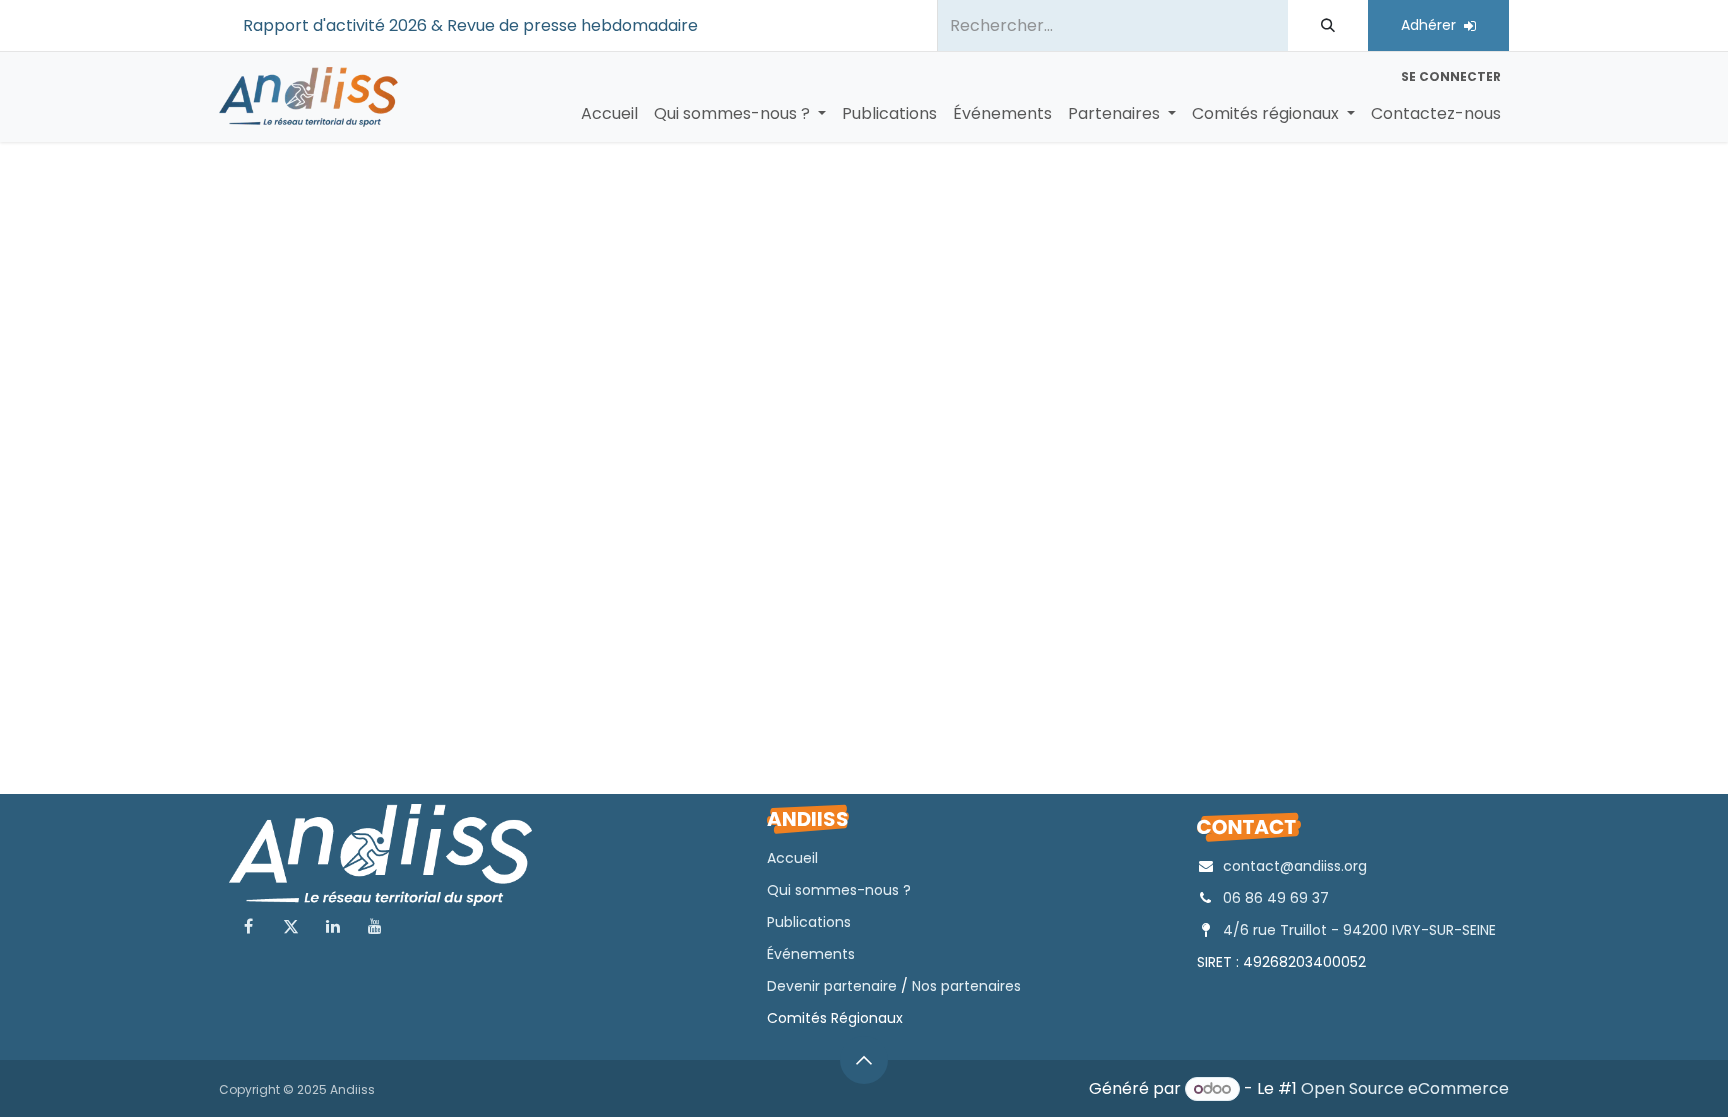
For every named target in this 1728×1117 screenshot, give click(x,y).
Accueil (792, 858)
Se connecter (1451, 76)
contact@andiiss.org (1295, 866)
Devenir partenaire (832, 986)
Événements (811, 954)
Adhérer (1432, 25)
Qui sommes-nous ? (839, 890)
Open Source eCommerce (1405, 1088)
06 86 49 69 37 (1276, 898)
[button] (864, 1060)
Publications (809, 922)
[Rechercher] (1328, 25)
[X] (291, 926)
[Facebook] (248, 926)
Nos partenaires (966, 986)
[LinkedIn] (333, 926)
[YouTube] (375, 926)
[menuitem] (609, 114)
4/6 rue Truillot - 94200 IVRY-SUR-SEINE (1359, 930)
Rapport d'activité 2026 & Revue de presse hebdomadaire (474, 25)
